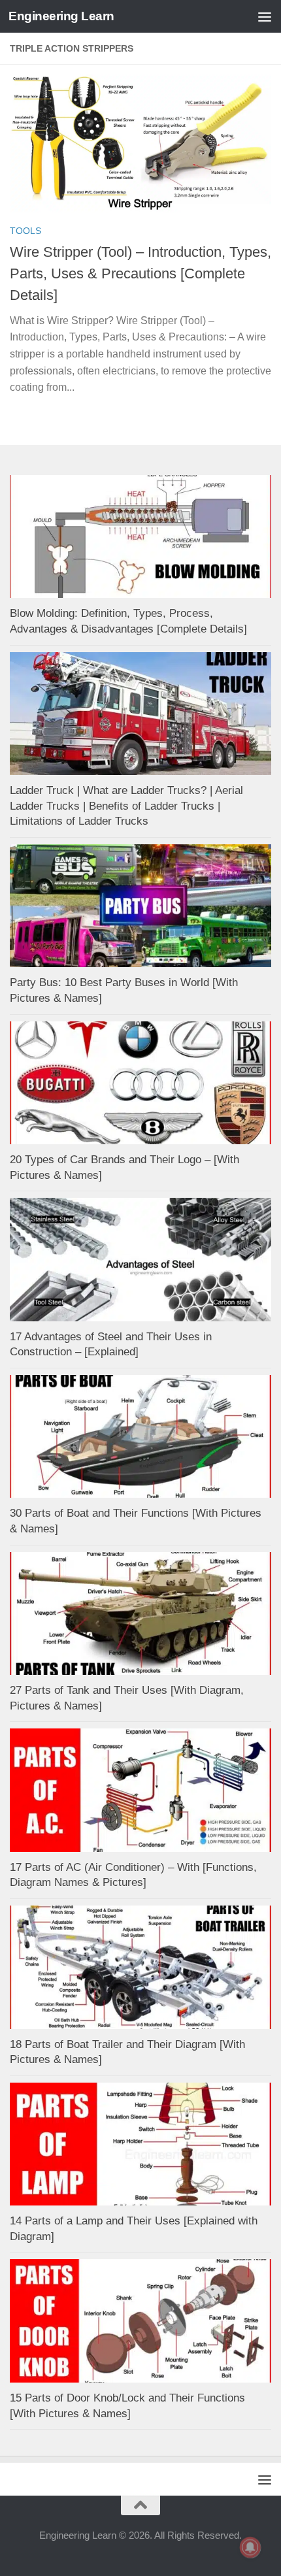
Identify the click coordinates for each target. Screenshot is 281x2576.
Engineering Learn (61, 16)
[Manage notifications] (250, 2547)
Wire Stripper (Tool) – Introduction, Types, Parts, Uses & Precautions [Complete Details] (140, 273)
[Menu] (265, 16)
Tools (25, 231)
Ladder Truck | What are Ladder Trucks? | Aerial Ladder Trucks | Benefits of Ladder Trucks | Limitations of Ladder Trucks (126, 806)
